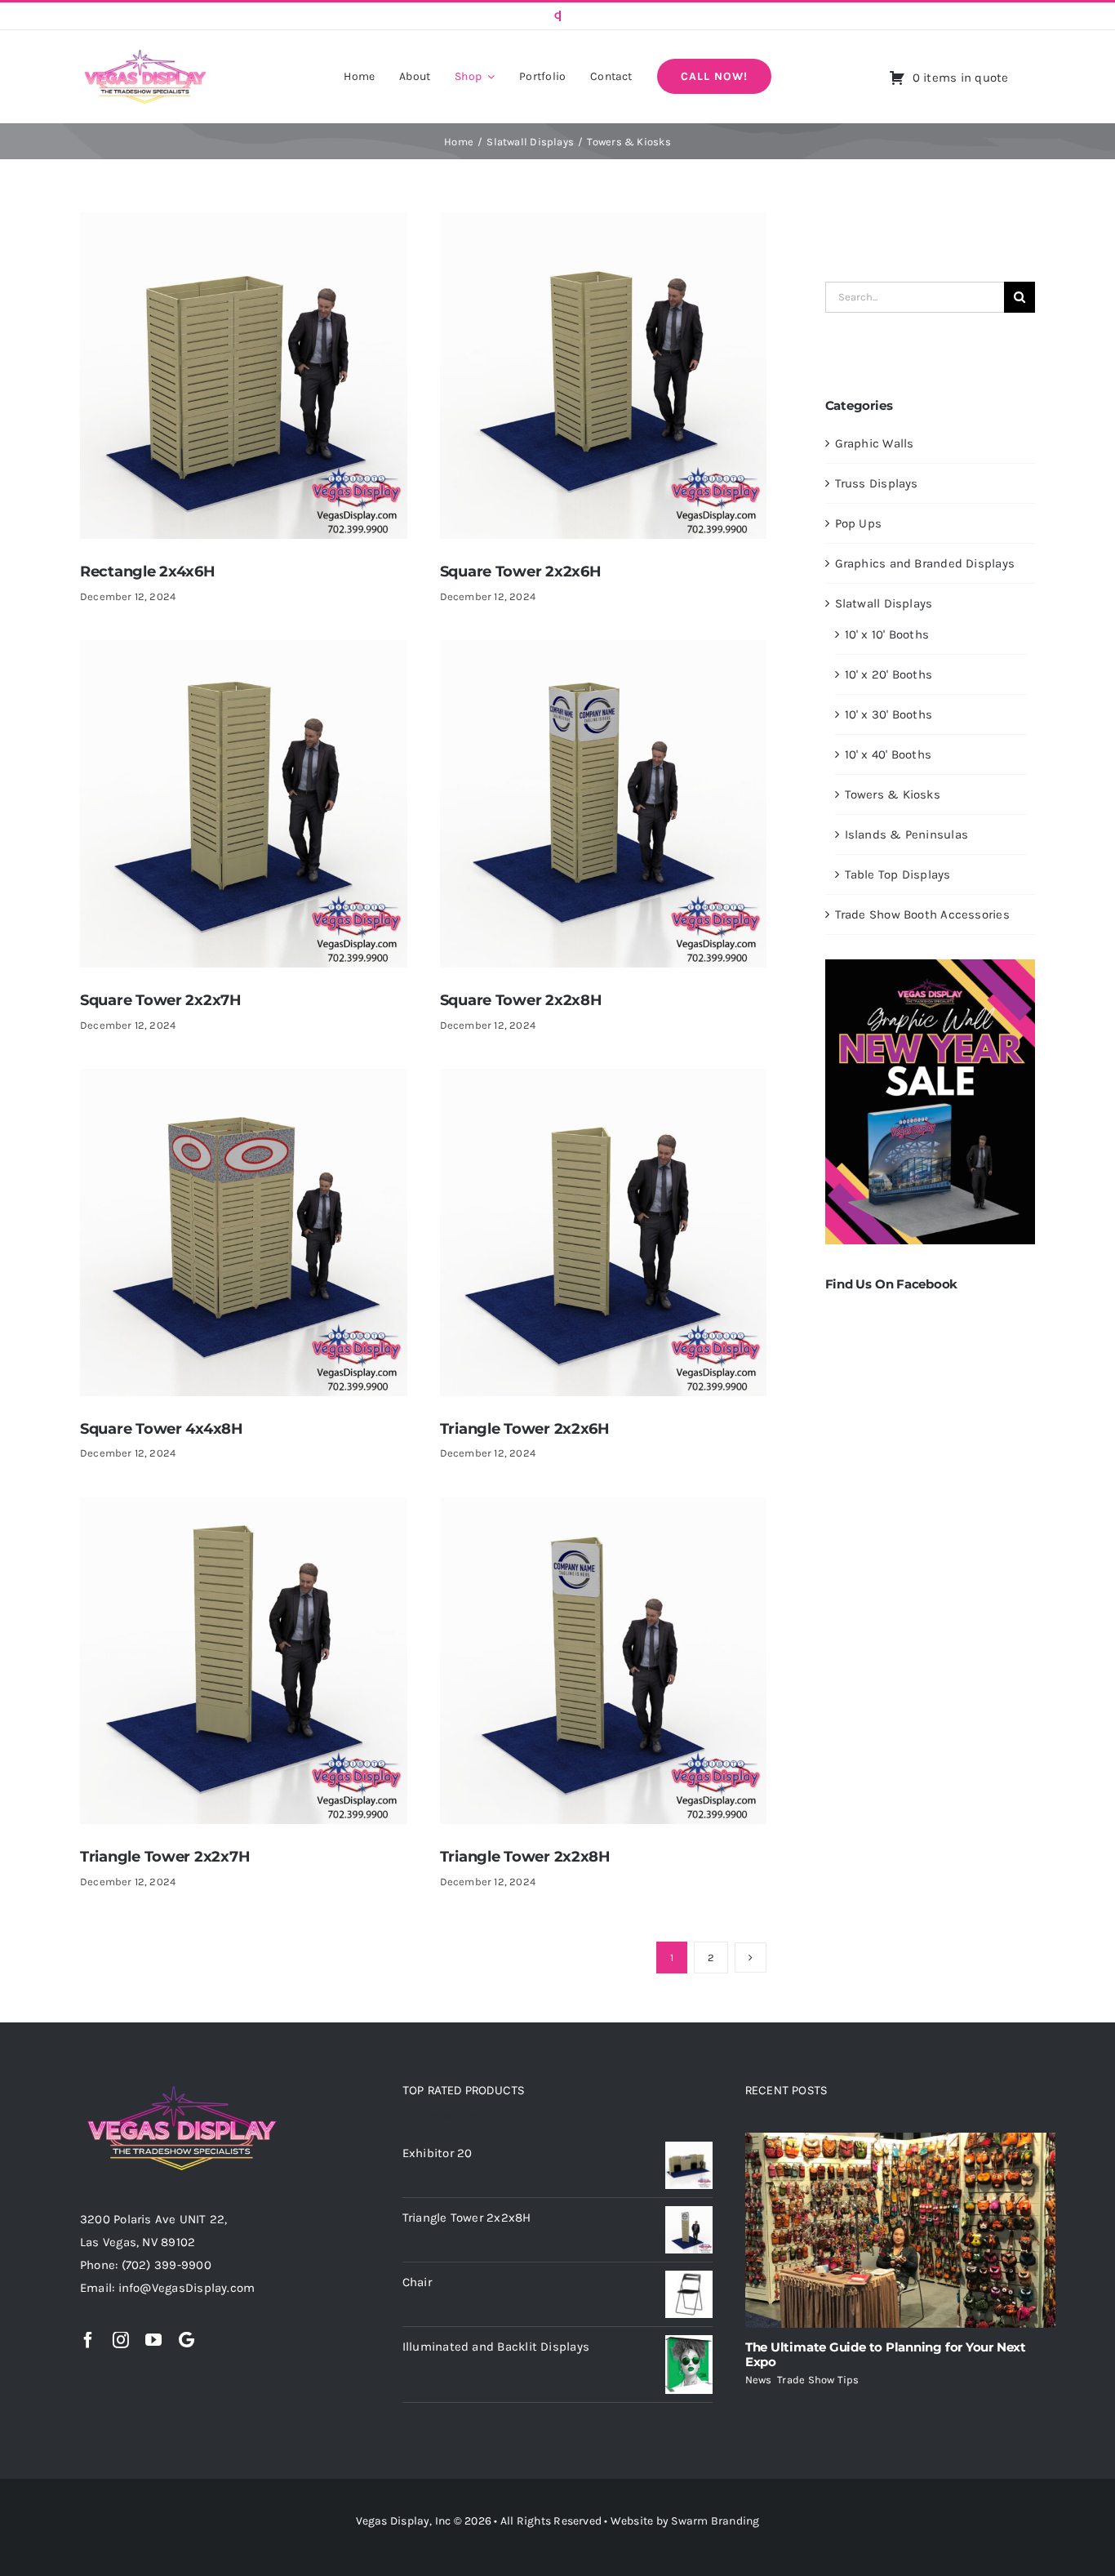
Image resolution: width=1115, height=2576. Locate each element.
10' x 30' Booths (889, 714)
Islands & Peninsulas (907, 834)
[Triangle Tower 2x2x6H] (604, 1080)
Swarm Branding (715, 2521)
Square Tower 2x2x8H (521, 1000)
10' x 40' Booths (888, 754)
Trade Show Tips (818, 2380)
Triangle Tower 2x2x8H (525, 1857)
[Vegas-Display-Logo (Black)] (145, 52)
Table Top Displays (898, 874)
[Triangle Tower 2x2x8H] (604, 1509)
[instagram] (121, 2340)
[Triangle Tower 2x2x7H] (244, 1509)
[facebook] (88, 2340)
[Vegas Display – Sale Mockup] (930, 965)
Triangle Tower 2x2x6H (525, 1429)
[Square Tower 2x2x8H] (604, 652)
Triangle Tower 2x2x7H (165, 1857)
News (759, 2380)
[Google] (187, 2340)
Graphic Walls (875, 443)
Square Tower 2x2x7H (161, 1000)
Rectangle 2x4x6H (148, 572)
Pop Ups (859, 523)
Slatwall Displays (884, 603)
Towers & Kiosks (893, 794)
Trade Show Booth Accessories (922, 914)
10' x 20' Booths (889, 674)
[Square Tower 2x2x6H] (604, 224)
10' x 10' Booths (887, 634)
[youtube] (153, 2340)
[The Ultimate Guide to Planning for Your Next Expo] (900, 2231)
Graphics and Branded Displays (925, 563)
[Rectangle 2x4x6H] (244, 224)
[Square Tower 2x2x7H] (244, 652)
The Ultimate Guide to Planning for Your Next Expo (886, 2354)
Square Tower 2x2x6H (521, 572)
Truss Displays (877, 483)
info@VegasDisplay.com (187, 2288)
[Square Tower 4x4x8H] (244, 1080)
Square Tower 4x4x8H (162, 1429)
